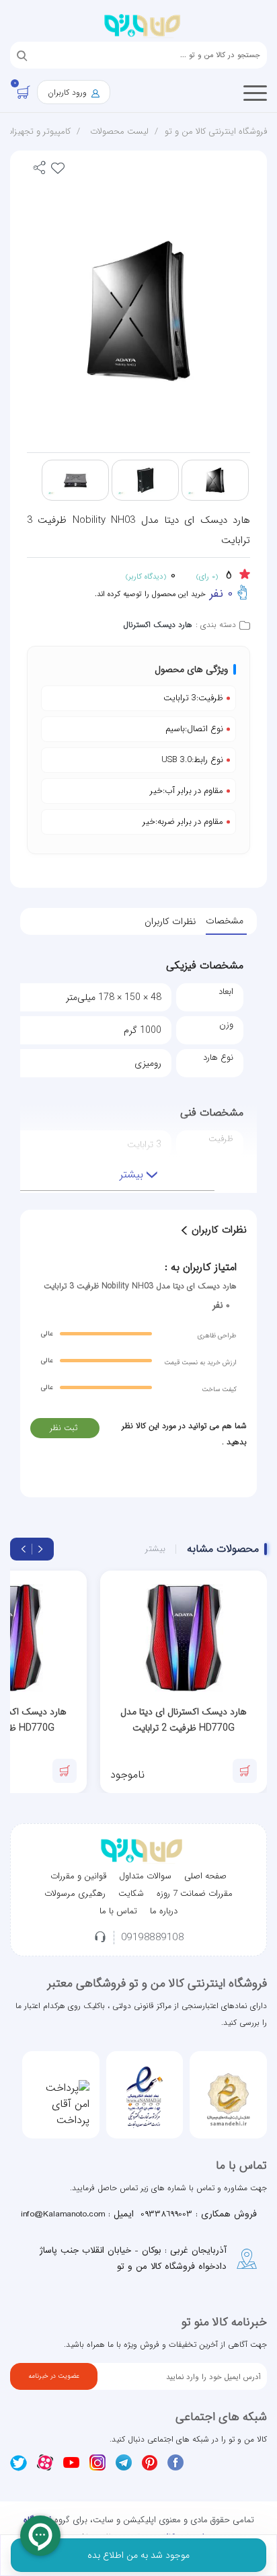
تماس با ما (118, 1911)
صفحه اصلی (205, 1876)
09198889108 (153, 1938)
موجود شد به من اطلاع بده (138, 2555)
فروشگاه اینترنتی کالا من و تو (216, 131)
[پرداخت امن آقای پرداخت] (61, 2104)
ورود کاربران (69, 92)
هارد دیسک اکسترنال (158, 625)
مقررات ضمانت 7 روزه (195, 1894)
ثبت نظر (64, 1428)
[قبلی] (40, 1549)
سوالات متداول (145, 1876)
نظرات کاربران (170, 921)
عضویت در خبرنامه (54, 2376)
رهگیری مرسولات (75, 1894)
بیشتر (155, 1549)
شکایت (131, 1894)
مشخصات (225, 921)
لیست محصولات (119, 131)
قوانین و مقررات (78, 1876)
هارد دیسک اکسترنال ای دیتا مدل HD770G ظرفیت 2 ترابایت (184, 1720)
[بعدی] (24, 1549)
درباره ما (164, 1911)
